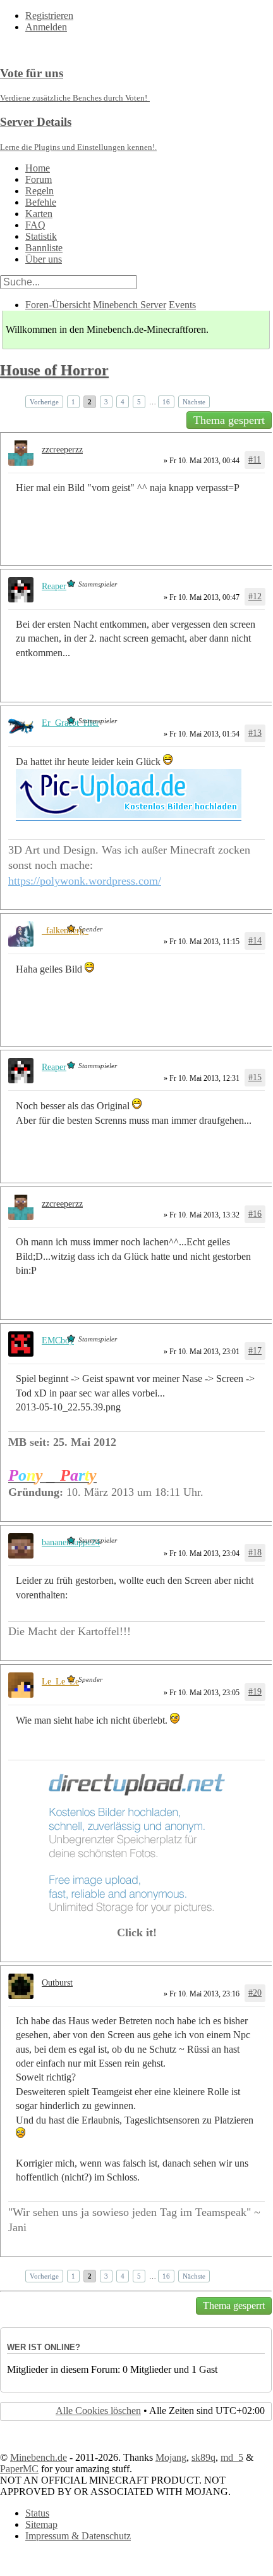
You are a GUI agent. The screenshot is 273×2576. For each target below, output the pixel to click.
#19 (255, 1692)
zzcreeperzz (62, 450)
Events (182, 305)
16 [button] (166, 402)
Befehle (41, 202)
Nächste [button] (194, 402)
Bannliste (44, 248)
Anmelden (46, 27)
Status (37, 2513)
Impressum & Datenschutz (78, 2536)
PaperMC (19, 2469)
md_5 (232, 2457)
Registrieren (49, 16)
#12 (255, 596)
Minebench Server (130, 305)
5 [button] (139, 402)
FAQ (35, 225)
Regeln (39, 191)
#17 (255, 1351)
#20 (255, 1993)
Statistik (41, 236)
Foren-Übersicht (58, 305)
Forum (39, 179)
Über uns (44, 259)
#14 (255, 941)
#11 (255, 460)
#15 (255, 1077)
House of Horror (54, 370)
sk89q (203, 2457)
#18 (255, 1552)
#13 (255, 733)
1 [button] (73, 402)
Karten (39, 214)
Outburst (57, 1983)
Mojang (171, 2457)
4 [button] (123, 402)
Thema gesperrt (229, 420)
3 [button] (106, 402)
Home (38, 168)
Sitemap (41, 2524)
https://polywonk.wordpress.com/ (85, 881)
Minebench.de (39, 2457)
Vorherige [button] (44, 402)
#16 (255, 1214)
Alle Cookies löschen (98, 2411)
